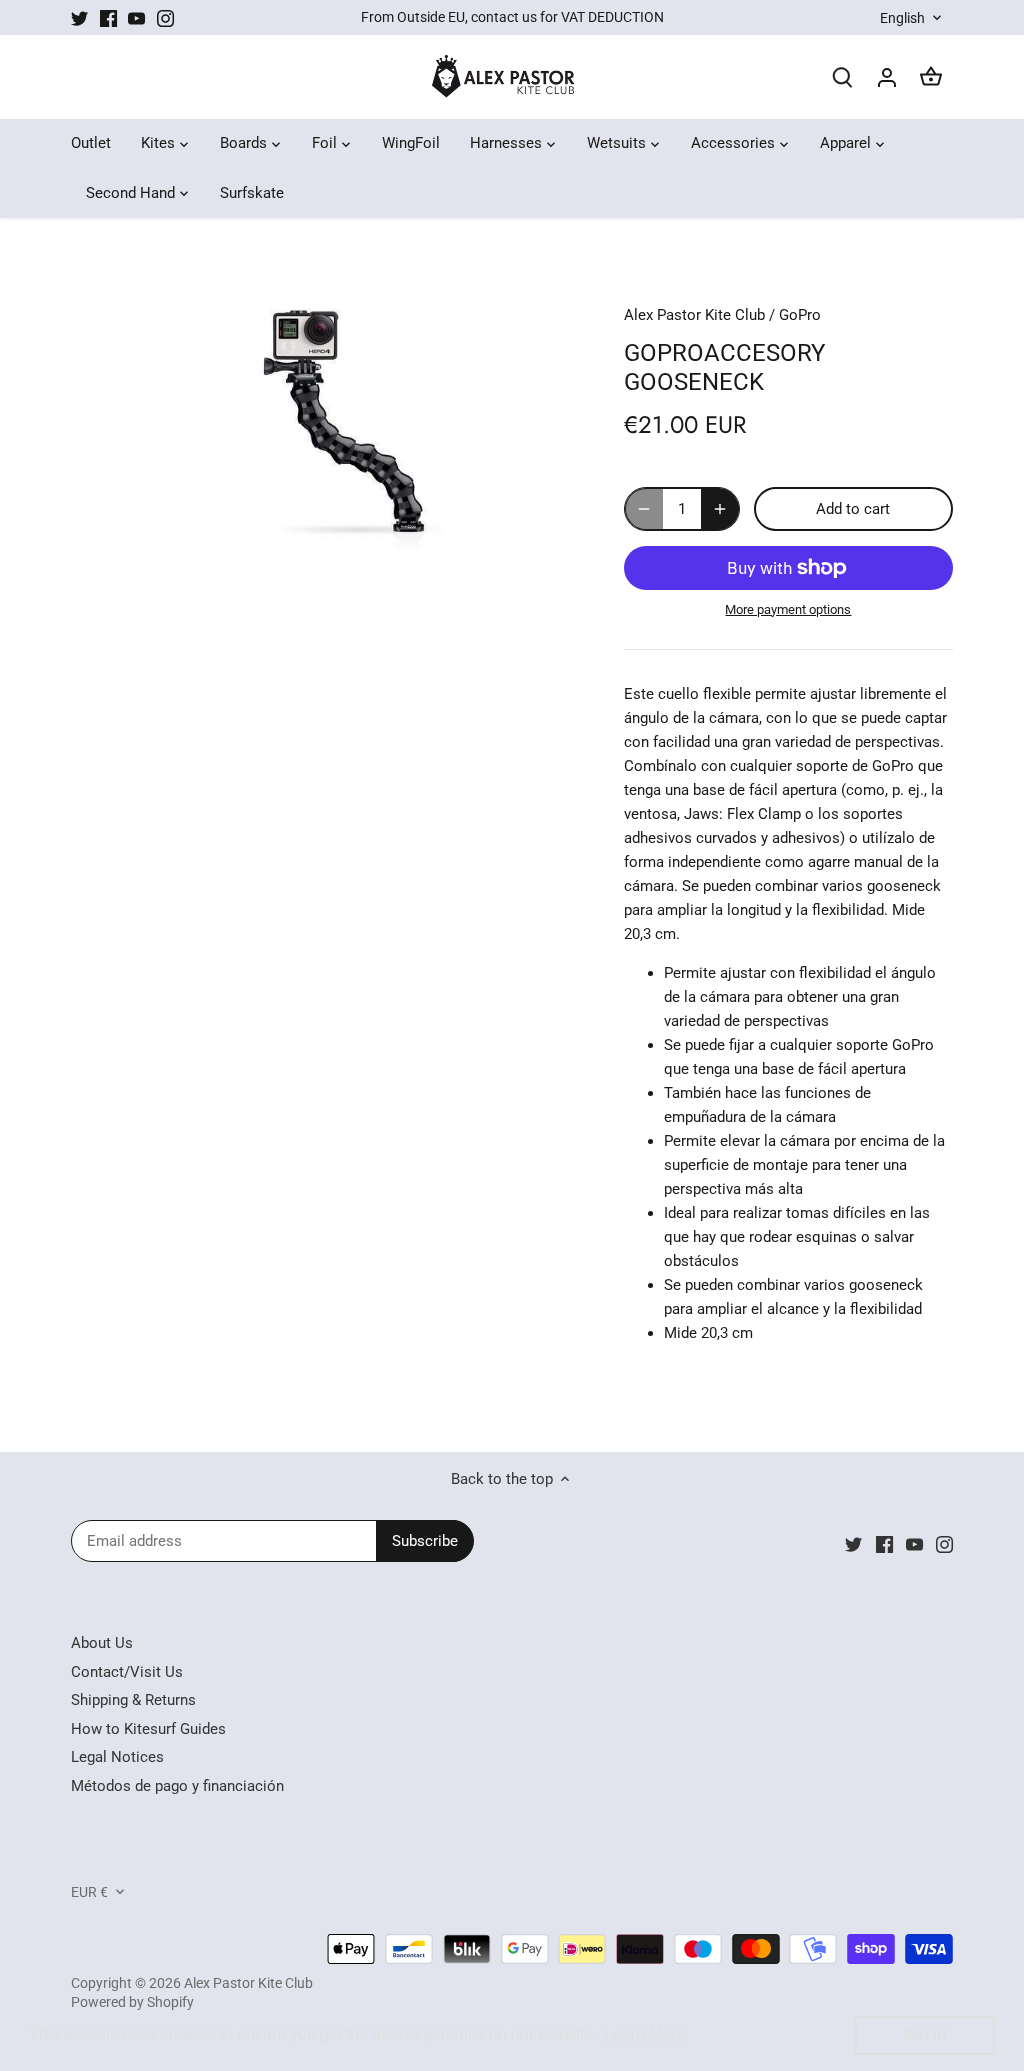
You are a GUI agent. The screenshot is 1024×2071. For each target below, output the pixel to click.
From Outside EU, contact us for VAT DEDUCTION (512, 17)
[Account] (887, 77)
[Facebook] (108, 17)
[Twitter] (79, 17)
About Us (102, 1643)
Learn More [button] (644, 2034)
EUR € (89, 1892)
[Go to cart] (931, 77)
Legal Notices (117, 1757)
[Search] (843, 77)
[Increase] (720, 509)
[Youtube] (136, 17)
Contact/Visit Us (127, 1672)
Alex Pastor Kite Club (694, 315)
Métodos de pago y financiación (177, 1786)
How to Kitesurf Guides (148, 1729)
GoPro (800, 315)
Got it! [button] (925, 2035)
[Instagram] (165, 17)
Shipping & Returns (133, 1700)
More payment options (788, 610)
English (902, 18)
